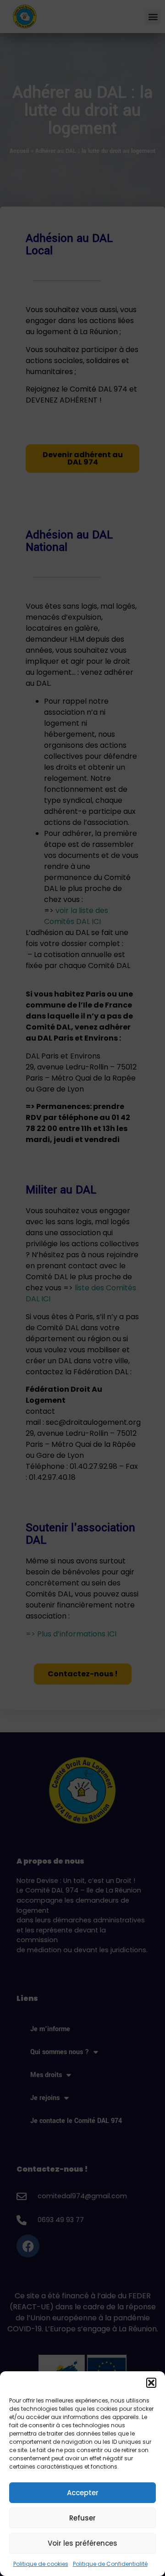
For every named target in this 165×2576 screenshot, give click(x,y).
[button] (151, 2383)
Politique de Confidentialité (110, 2564)
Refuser (82, 2518)
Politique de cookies (41, 2564)
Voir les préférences (82, 2543)
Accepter (83, 2493)
